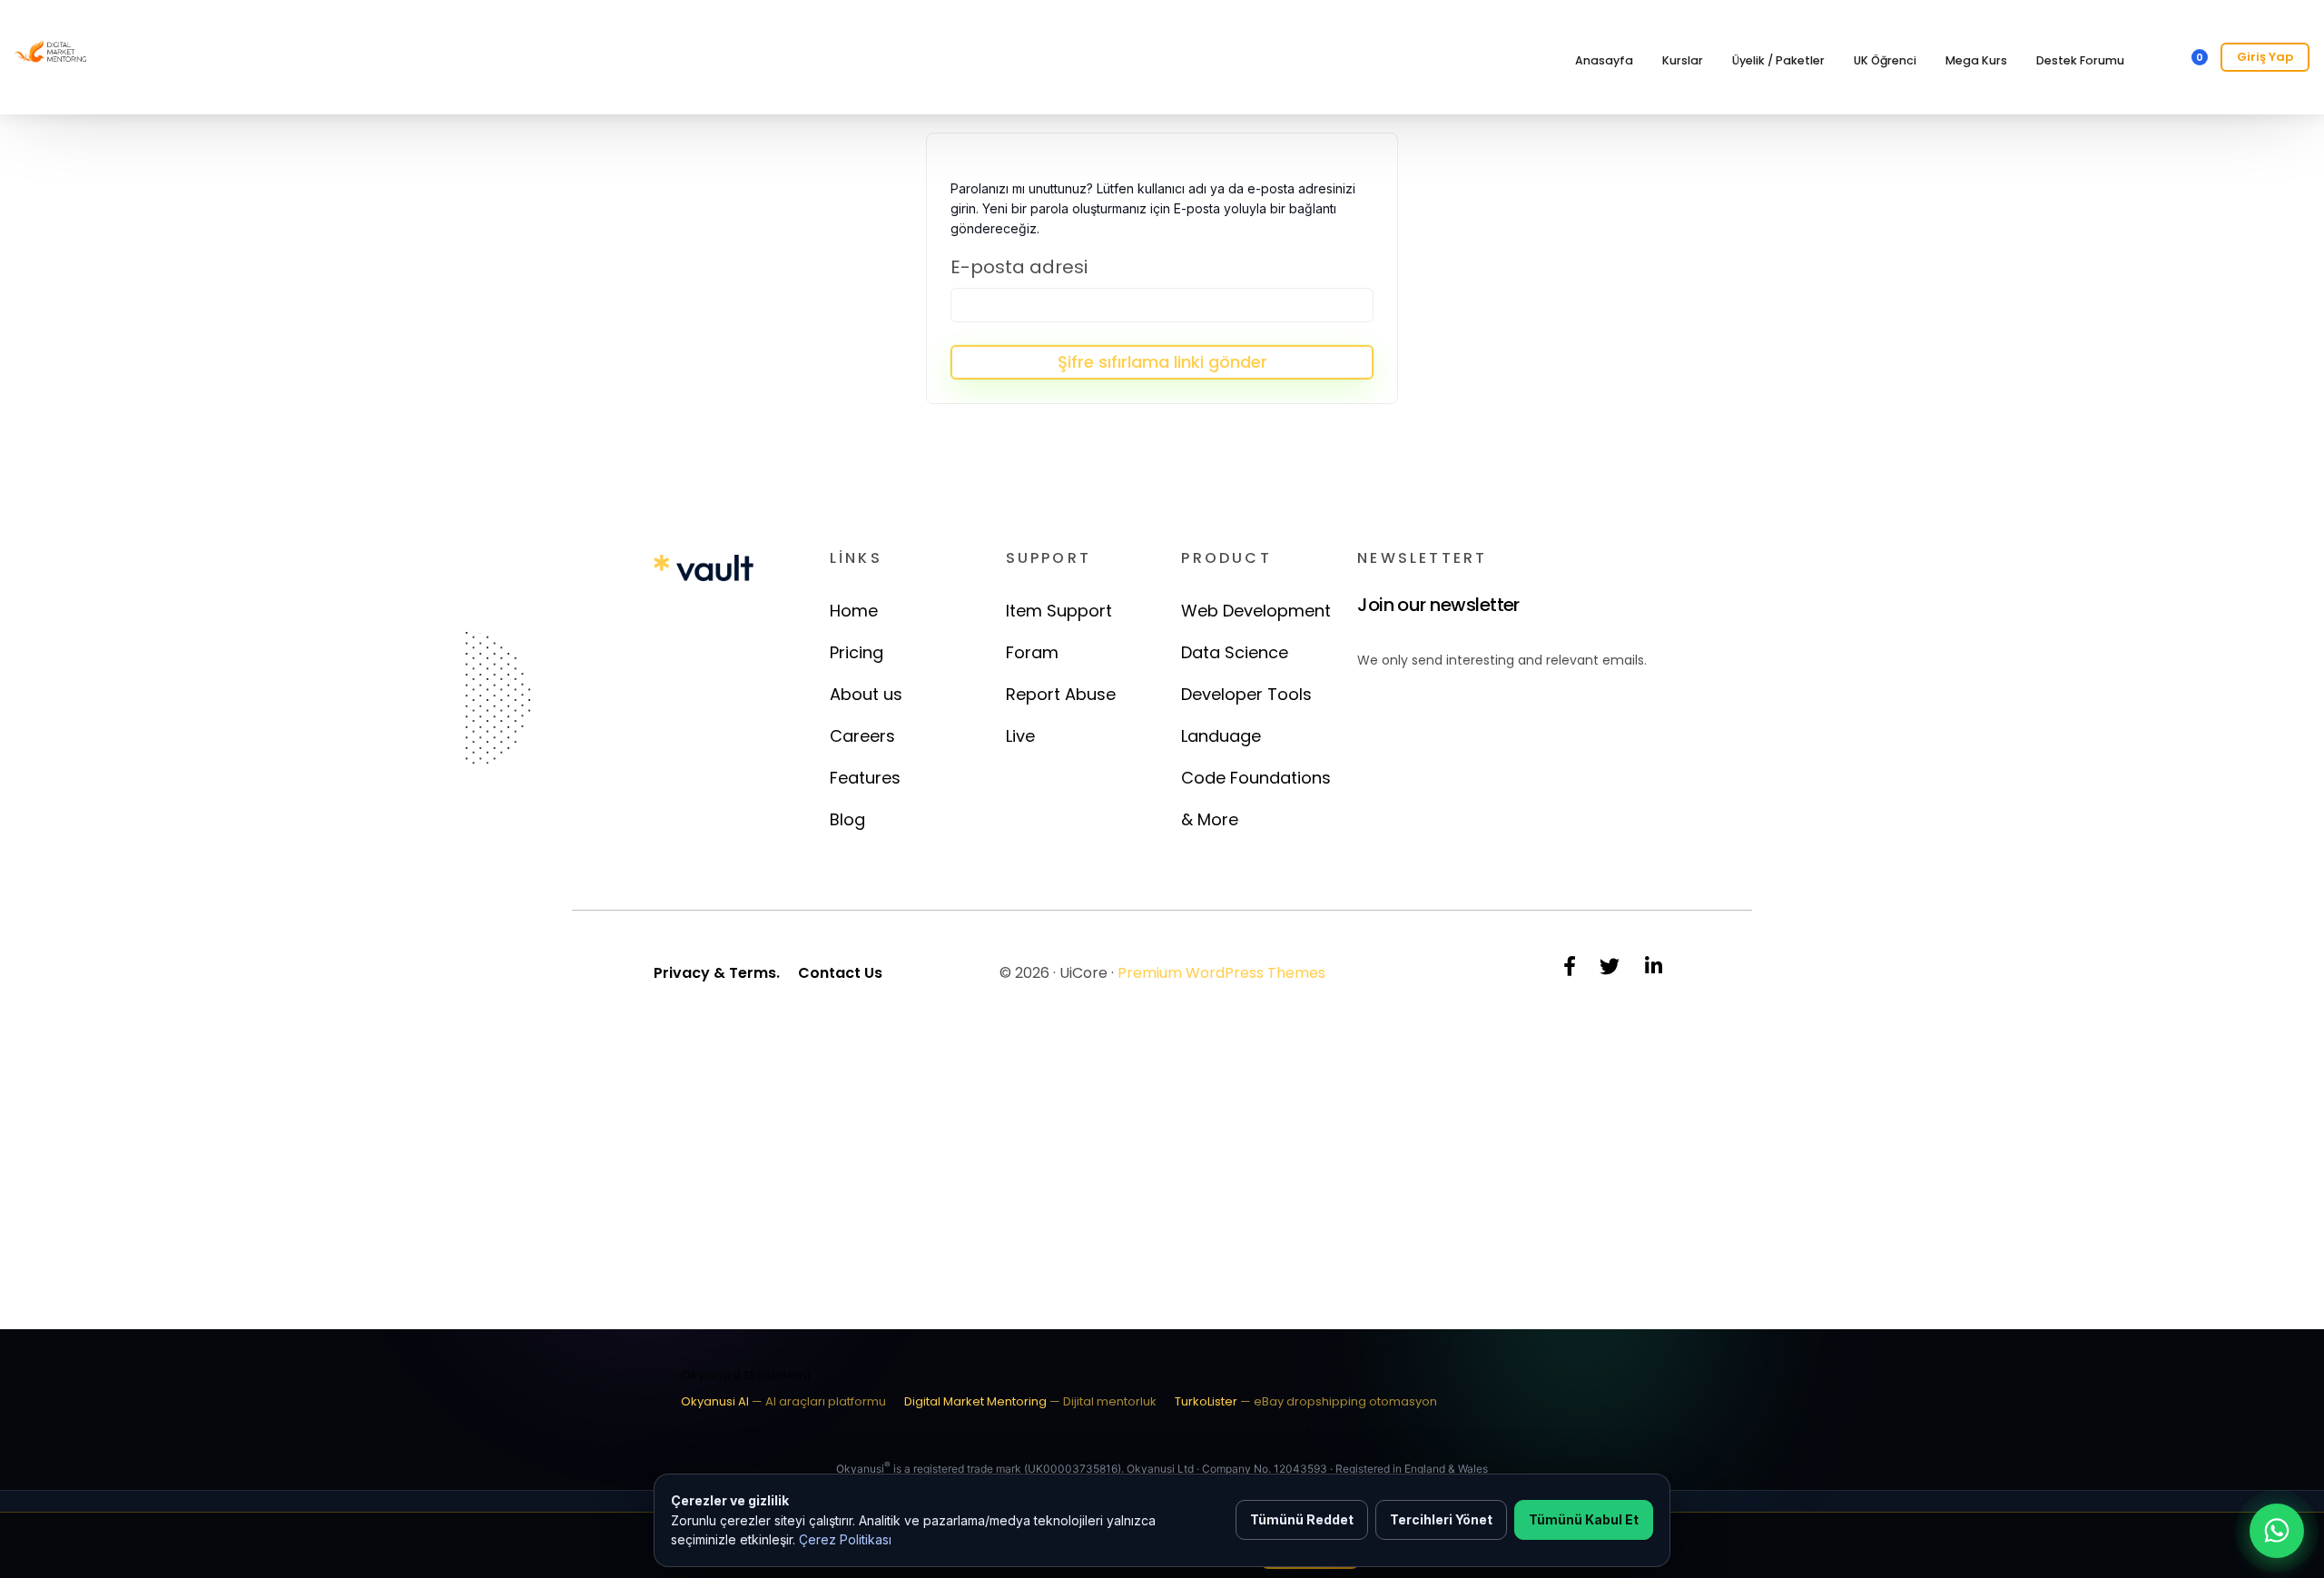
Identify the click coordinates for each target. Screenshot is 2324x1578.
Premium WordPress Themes (1221, 973)
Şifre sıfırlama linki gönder (1162, 362)
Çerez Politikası (845, 1539)
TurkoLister (1306, 1401)
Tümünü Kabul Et (1584, 1519)
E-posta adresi (1019, 267)
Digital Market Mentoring (1030, 1401)
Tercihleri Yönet (1441, 1519)
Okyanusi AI (783, 1401)
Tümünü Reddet (1302, 1519)
